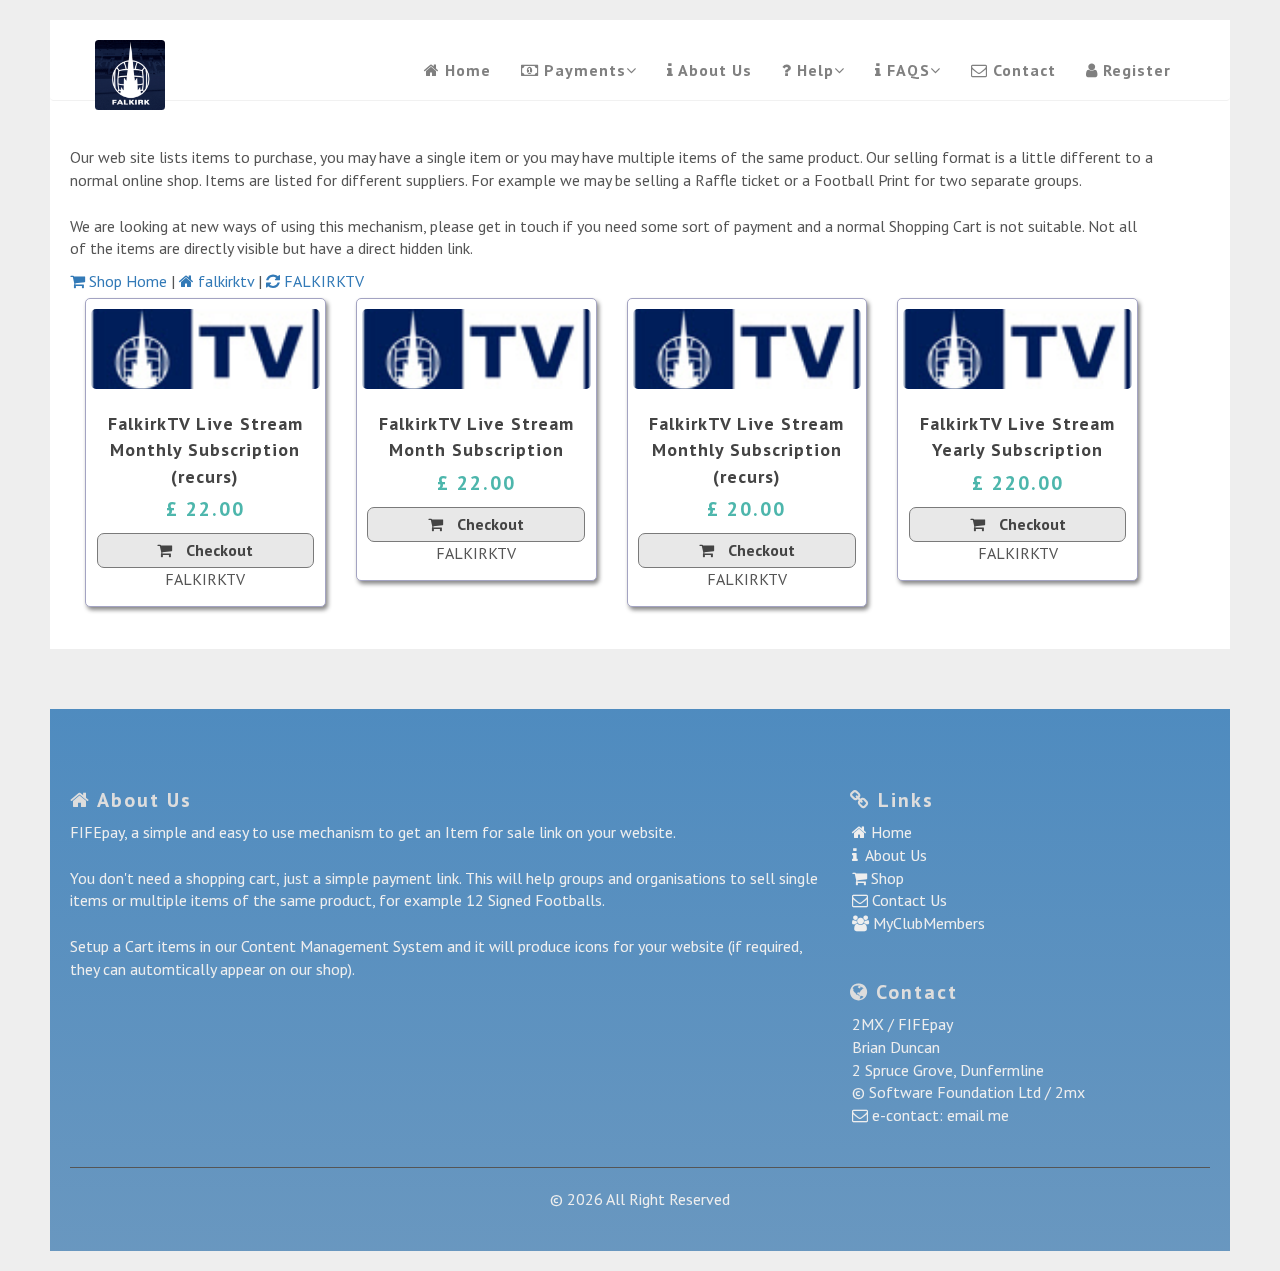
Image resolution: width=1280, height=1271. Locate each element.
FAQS (906, 70)
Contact (1022, 70)
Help (813, 70)
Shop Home (128, 281)
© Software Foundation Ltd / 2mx (968, 1092)
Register (1134, 70)
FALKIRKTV (322, 281)
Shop (885, 878)
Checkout (217, 550)
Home (465, 70)
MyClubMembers (927, 923)
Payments (582, 70)
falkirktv (226, 281)
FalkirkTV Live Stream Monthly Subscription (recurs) (205, 450)
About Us (713, 70)
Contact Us (907, 900)
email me (978, 1115)
